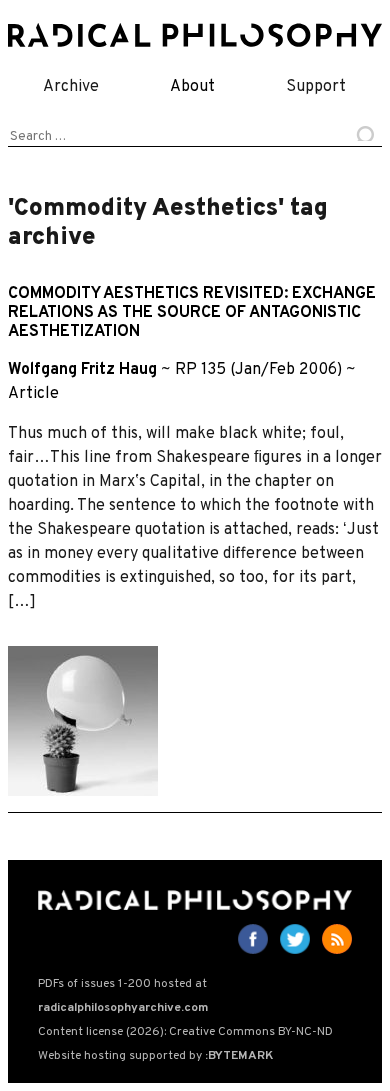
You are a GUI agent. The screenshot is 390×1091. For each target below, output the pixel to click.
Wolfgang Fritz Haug (82, 370)
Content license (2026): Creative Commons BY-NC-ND (185, 1032)
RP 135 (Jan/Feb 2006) (258, 370)
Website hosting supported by (155, 1056)
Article (33, 394)
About (192, 87)
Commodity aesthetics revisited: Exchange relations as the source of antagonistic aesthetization (192, 313)
